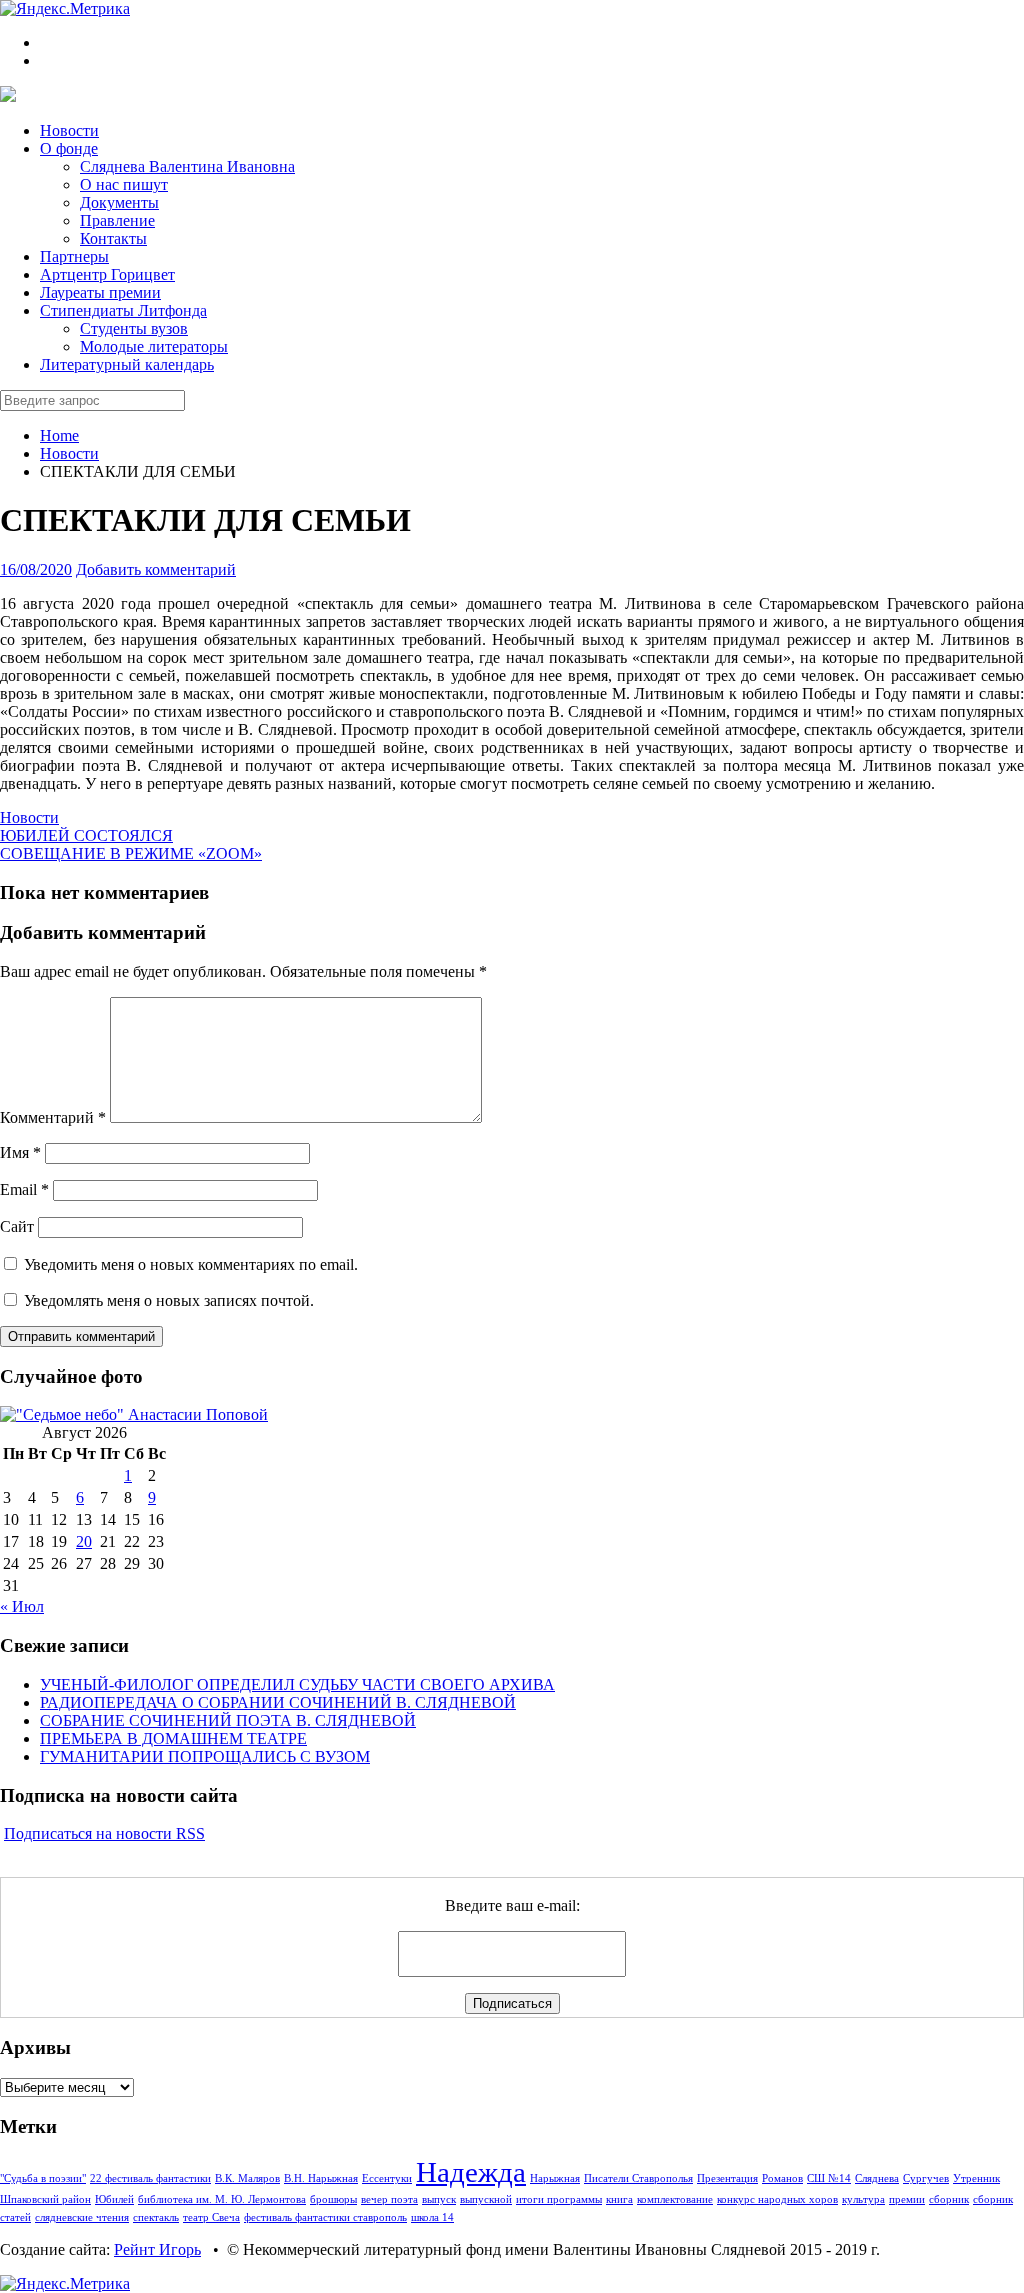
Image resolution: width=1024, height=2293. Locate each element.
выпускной (486, 2199)
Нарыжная (555, 2178)
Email (24, 1189)
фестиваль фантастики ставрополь (325, 2217)
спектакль (156, 2217)
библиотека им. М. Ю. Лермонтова (222, 2199)
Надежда (471, 2172)
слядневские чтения (82, 2217)
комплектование (675, 2199)
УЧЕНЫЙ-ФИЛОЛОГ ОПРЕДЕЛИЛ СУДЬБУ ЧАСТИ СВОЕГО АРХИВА (297, 1684)
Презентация (727, 2178)
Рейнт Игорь (157, 2249)
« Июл (22, 1606)
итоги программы (559, 2199)
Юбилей (114, 2199)
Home (59, 435)
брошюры (333, 2199)
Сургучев (926, 2178)
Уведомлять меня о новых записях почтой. (169, 1300)
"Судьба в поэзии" (43, 2178)
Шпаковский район (45, 2199)
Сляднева (877, 2178)
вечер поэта (389, 2199)
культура (863, 2199)
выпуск (439, 2199)
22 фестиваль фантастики (150, 2178)
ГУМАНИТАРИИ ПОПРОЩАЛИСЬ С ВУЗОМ (205, 1756)
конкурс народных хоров (777, 2199)
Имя (20, 1152)
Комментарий (53, 1117)
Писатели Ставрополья (638, 2178)
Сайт (17, 1226)
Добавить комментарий (156, 569)
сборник (949, 2199)
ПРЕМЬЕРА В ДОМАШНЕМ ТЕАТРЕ (173, 1738)
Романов (782, 2178)
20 (84, 1541)
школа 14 (432, 2217)
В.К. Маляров (247, 2178)
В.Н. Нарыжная (321, 2178)
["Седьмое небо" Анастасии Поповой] (134, 1414)
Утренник (976, 2178)
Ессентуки (387, 2178)
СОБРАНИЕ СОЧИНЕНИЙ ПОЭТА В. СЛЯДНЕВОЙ (228, 1720)
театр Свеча (211, 2217)
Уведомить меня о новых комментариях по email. (191, 1264)
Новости (69, 453)
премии (907, 2199)
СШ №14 (829, 2178)
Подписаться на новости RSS (104, 1833)
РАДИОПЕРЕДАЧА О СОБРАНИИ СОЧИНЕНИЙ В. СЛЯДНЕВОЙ (278, 1702)
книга (619, 2199)
